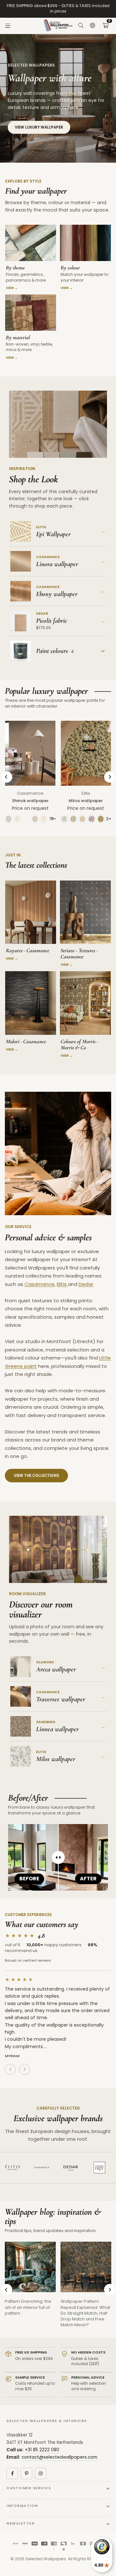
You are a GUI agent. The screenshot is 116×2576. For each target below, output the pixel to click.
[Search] (81, 26)
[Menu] (8, 26)
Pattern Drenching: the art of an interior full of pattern (28, 2307)
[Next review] (24, 2069)
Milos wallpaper (86, 801)
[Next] (110, 777)
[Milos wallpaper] (86, 753)
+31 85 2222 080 (42, 2450)
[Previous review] (10, 2069)
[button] (105, 26)
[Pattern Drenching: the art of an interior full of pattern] (30, 2267)
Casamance (30, 793)
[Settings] (92, 26)
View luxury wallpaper (39, 127)
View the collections (36, 1476)
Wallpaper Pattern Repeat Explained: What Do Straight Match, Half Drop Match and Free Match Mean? (85, 2313)
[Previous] (7, 777)
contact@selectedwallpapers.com (59, 2457)
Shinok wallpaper (30, 801)
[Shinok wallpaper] (30, 753)
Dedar (86, 1284)
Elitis (86, 793)
